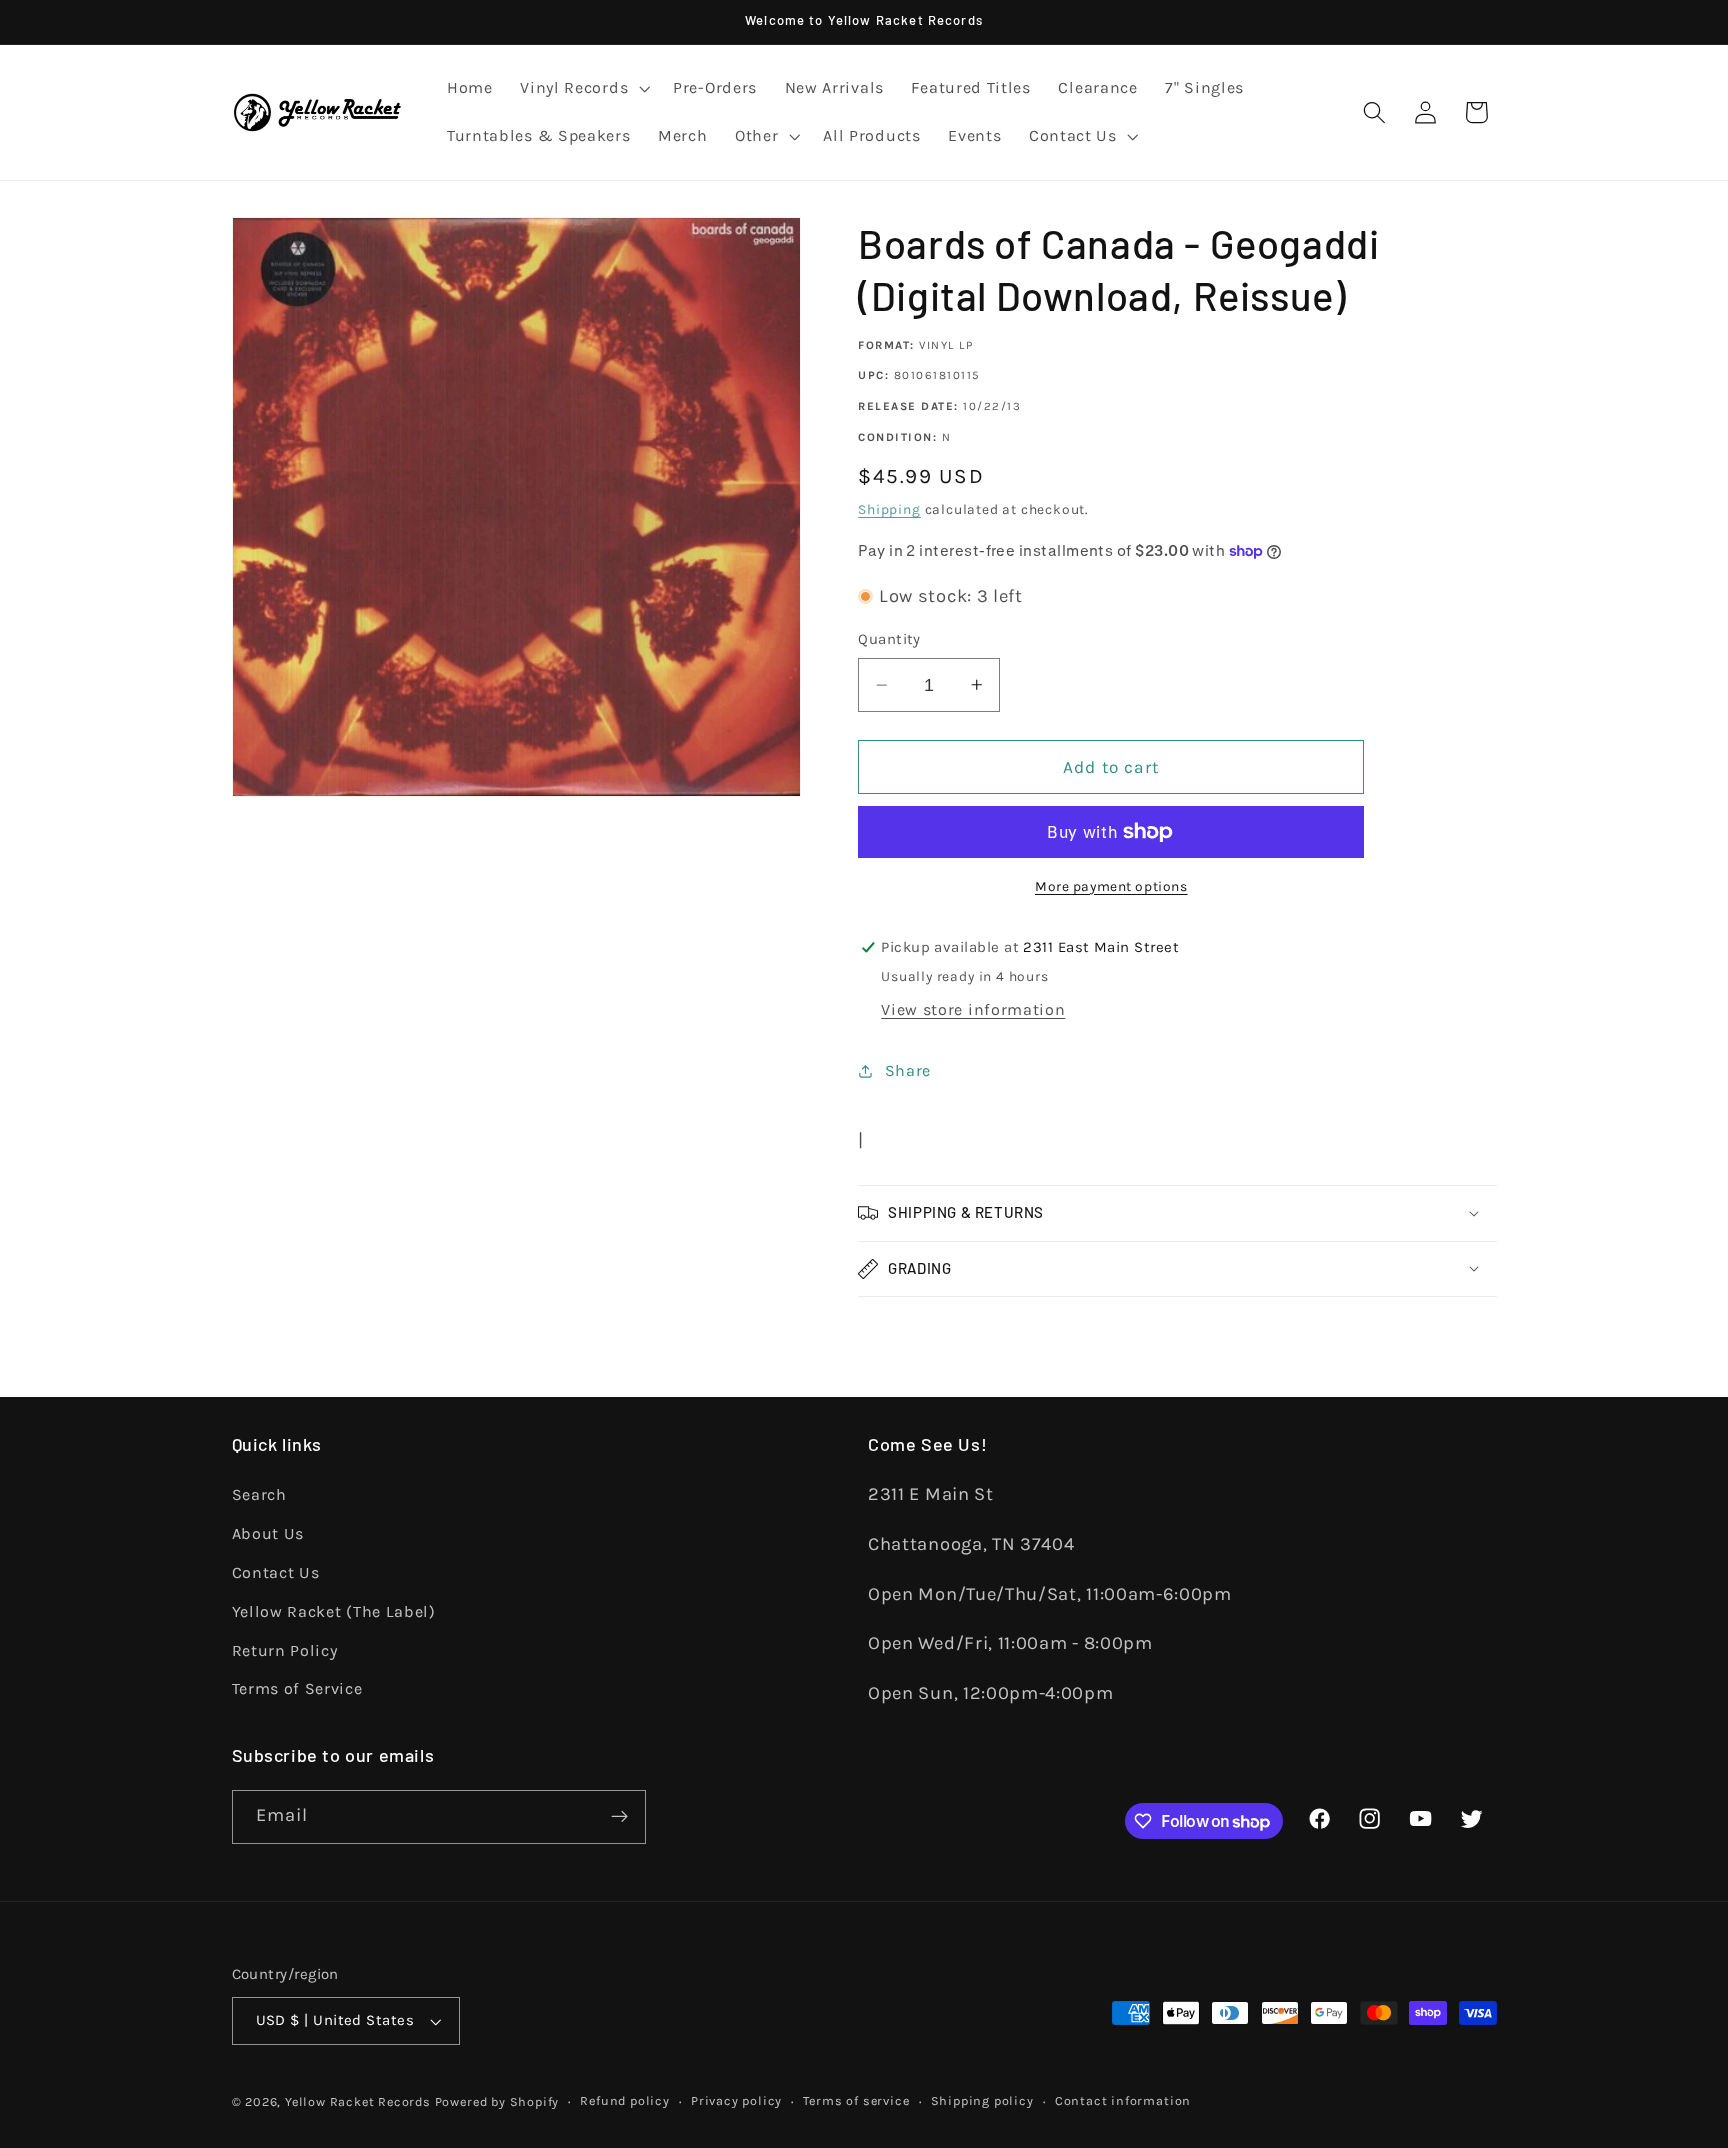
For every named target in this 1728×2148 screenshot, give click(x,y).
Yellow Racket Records (358, 2101)
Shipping (889, 509)
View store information (973, 1009)
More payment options (1111, 886)
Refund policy (624, 2100)
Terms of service (856, 2100)
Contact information (1123, 2100)
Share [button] (908, 1070)
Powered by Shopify (497, 2101)
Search (259, 1494)
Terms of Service (297, 1688)
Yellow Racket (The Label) (334, 1611)
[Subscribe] (619, 1817)
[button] (582, 89)
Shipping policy (982, 2100)
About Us (268, 1533)
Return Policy (285, 1650)
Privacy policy (736, 2100)
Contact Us (276, 1572)
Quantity (889, 639)
